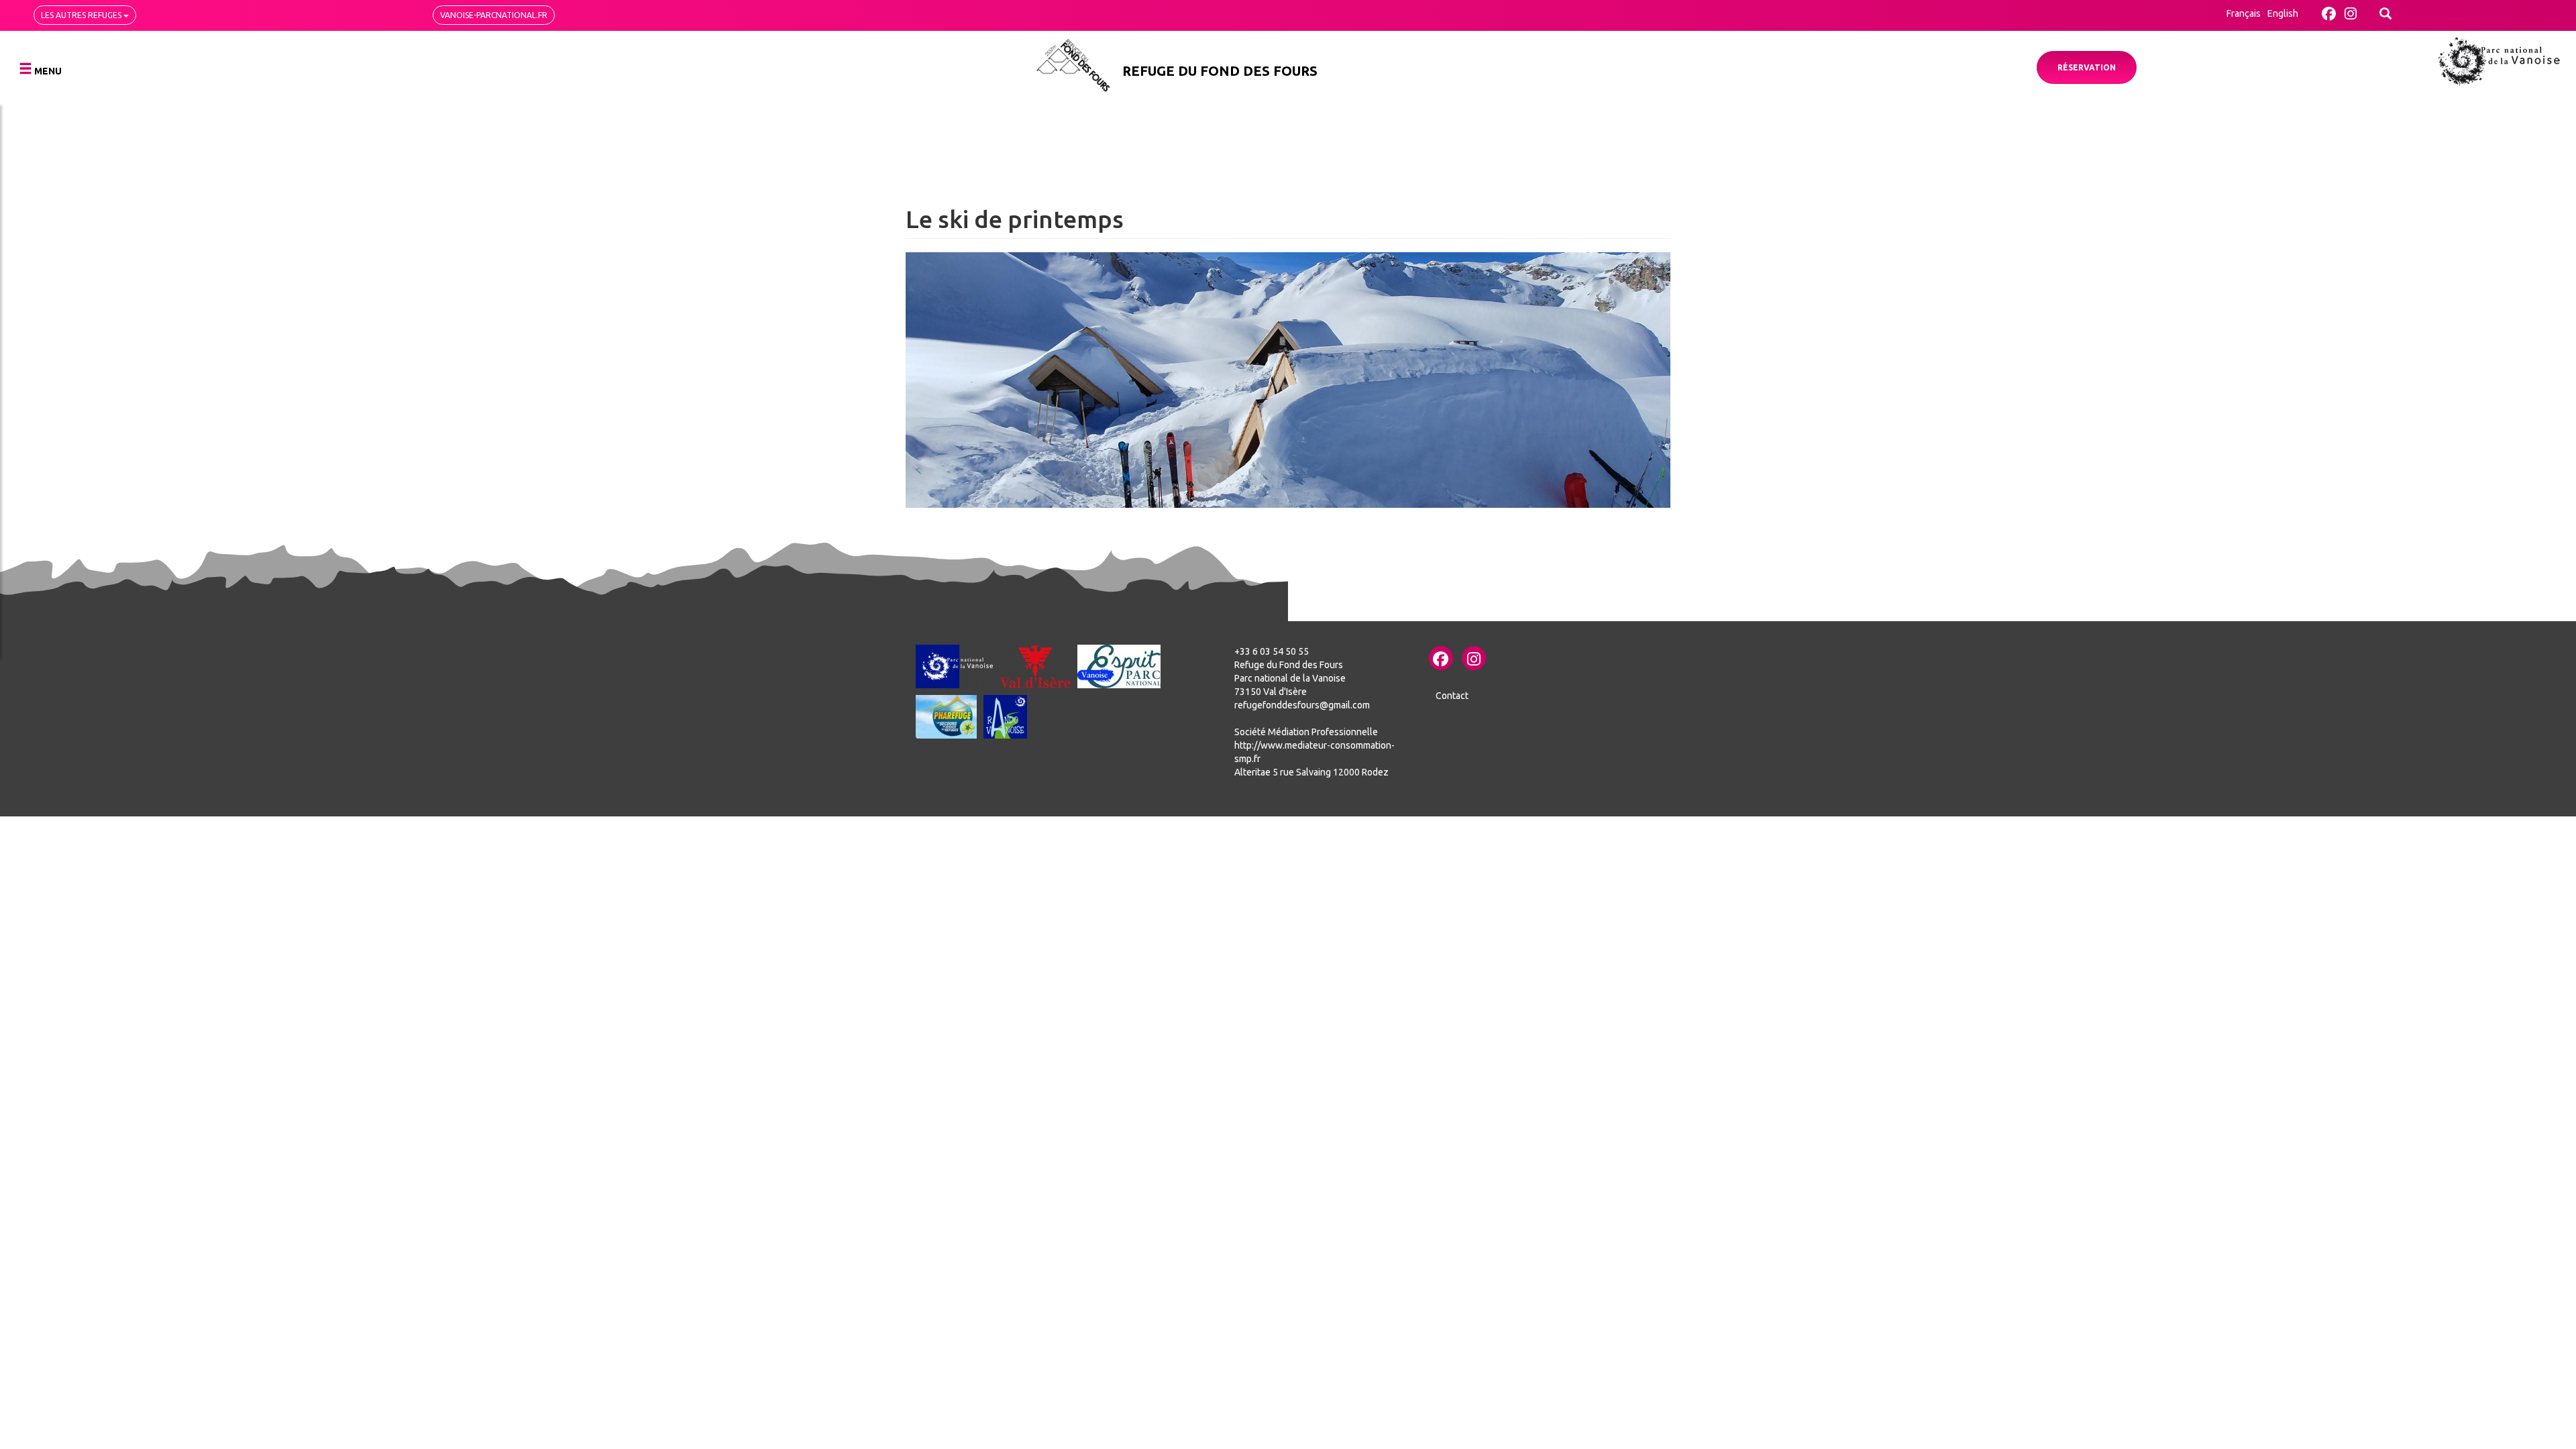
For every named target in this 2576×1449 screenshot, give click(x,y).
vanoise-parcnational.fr (494, 15)
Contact (1452, 696)
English (2283, 13)
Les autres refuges (82, 15)
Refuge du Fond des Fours (1220, 71)
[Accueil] (1073, 65)
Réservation (2087, 67)
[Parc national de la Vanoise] (2499, 61)
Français (2244, 13)
